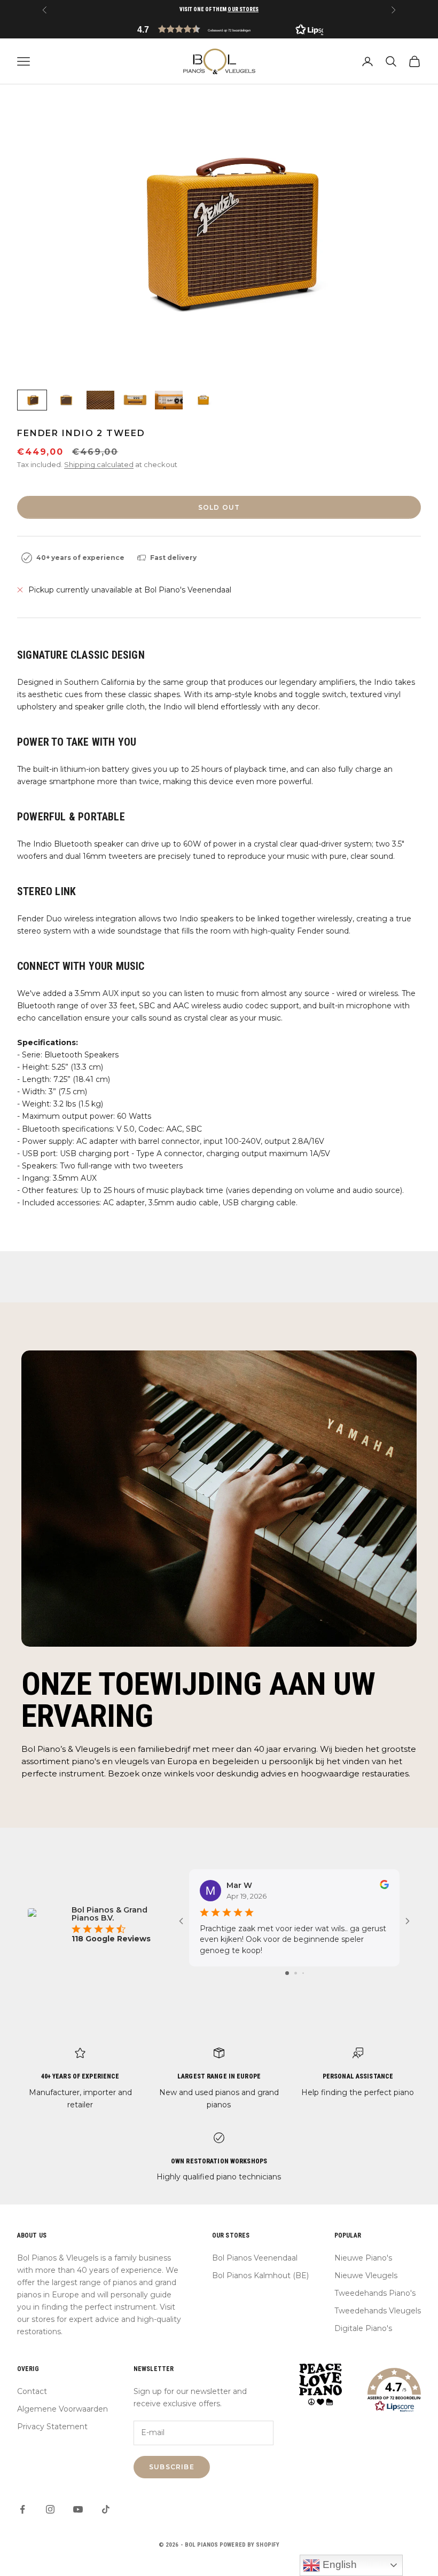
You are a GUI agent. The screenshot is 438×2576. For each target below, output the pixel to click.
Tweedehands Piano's (375, 2293)
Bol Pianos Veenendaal (255, 2258)
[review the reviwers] (384, 1884)
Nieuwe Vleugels (366, 2275)
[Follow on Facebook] (22, 2509)
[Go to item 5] (169, 400)
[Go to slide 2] (296, 1973)
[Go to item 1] (32, 400)
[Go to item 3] (100, 400)
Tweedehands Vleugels (378, 2311)
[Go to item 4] (135, 400)
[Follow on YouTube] (78, 2509)
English (338, 2565)
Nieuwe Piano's (363, 2258)
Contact (32, 2391)
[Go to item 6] (203, 400)
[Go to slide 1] (287, 1973)
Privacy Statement (52, 2427)
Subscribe (172, 2467)
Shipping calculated (99, 464)
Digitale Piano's (363, 2328)
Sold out (219, 507)
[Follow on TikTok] (106, 2509)
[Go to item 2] (66, 400)
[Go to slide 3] (303, 1973)
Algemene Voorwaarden (62, 2409)
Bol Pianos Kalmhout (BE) (260, 2275)
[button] (219, 29)
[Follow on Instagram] (50, 2509)
